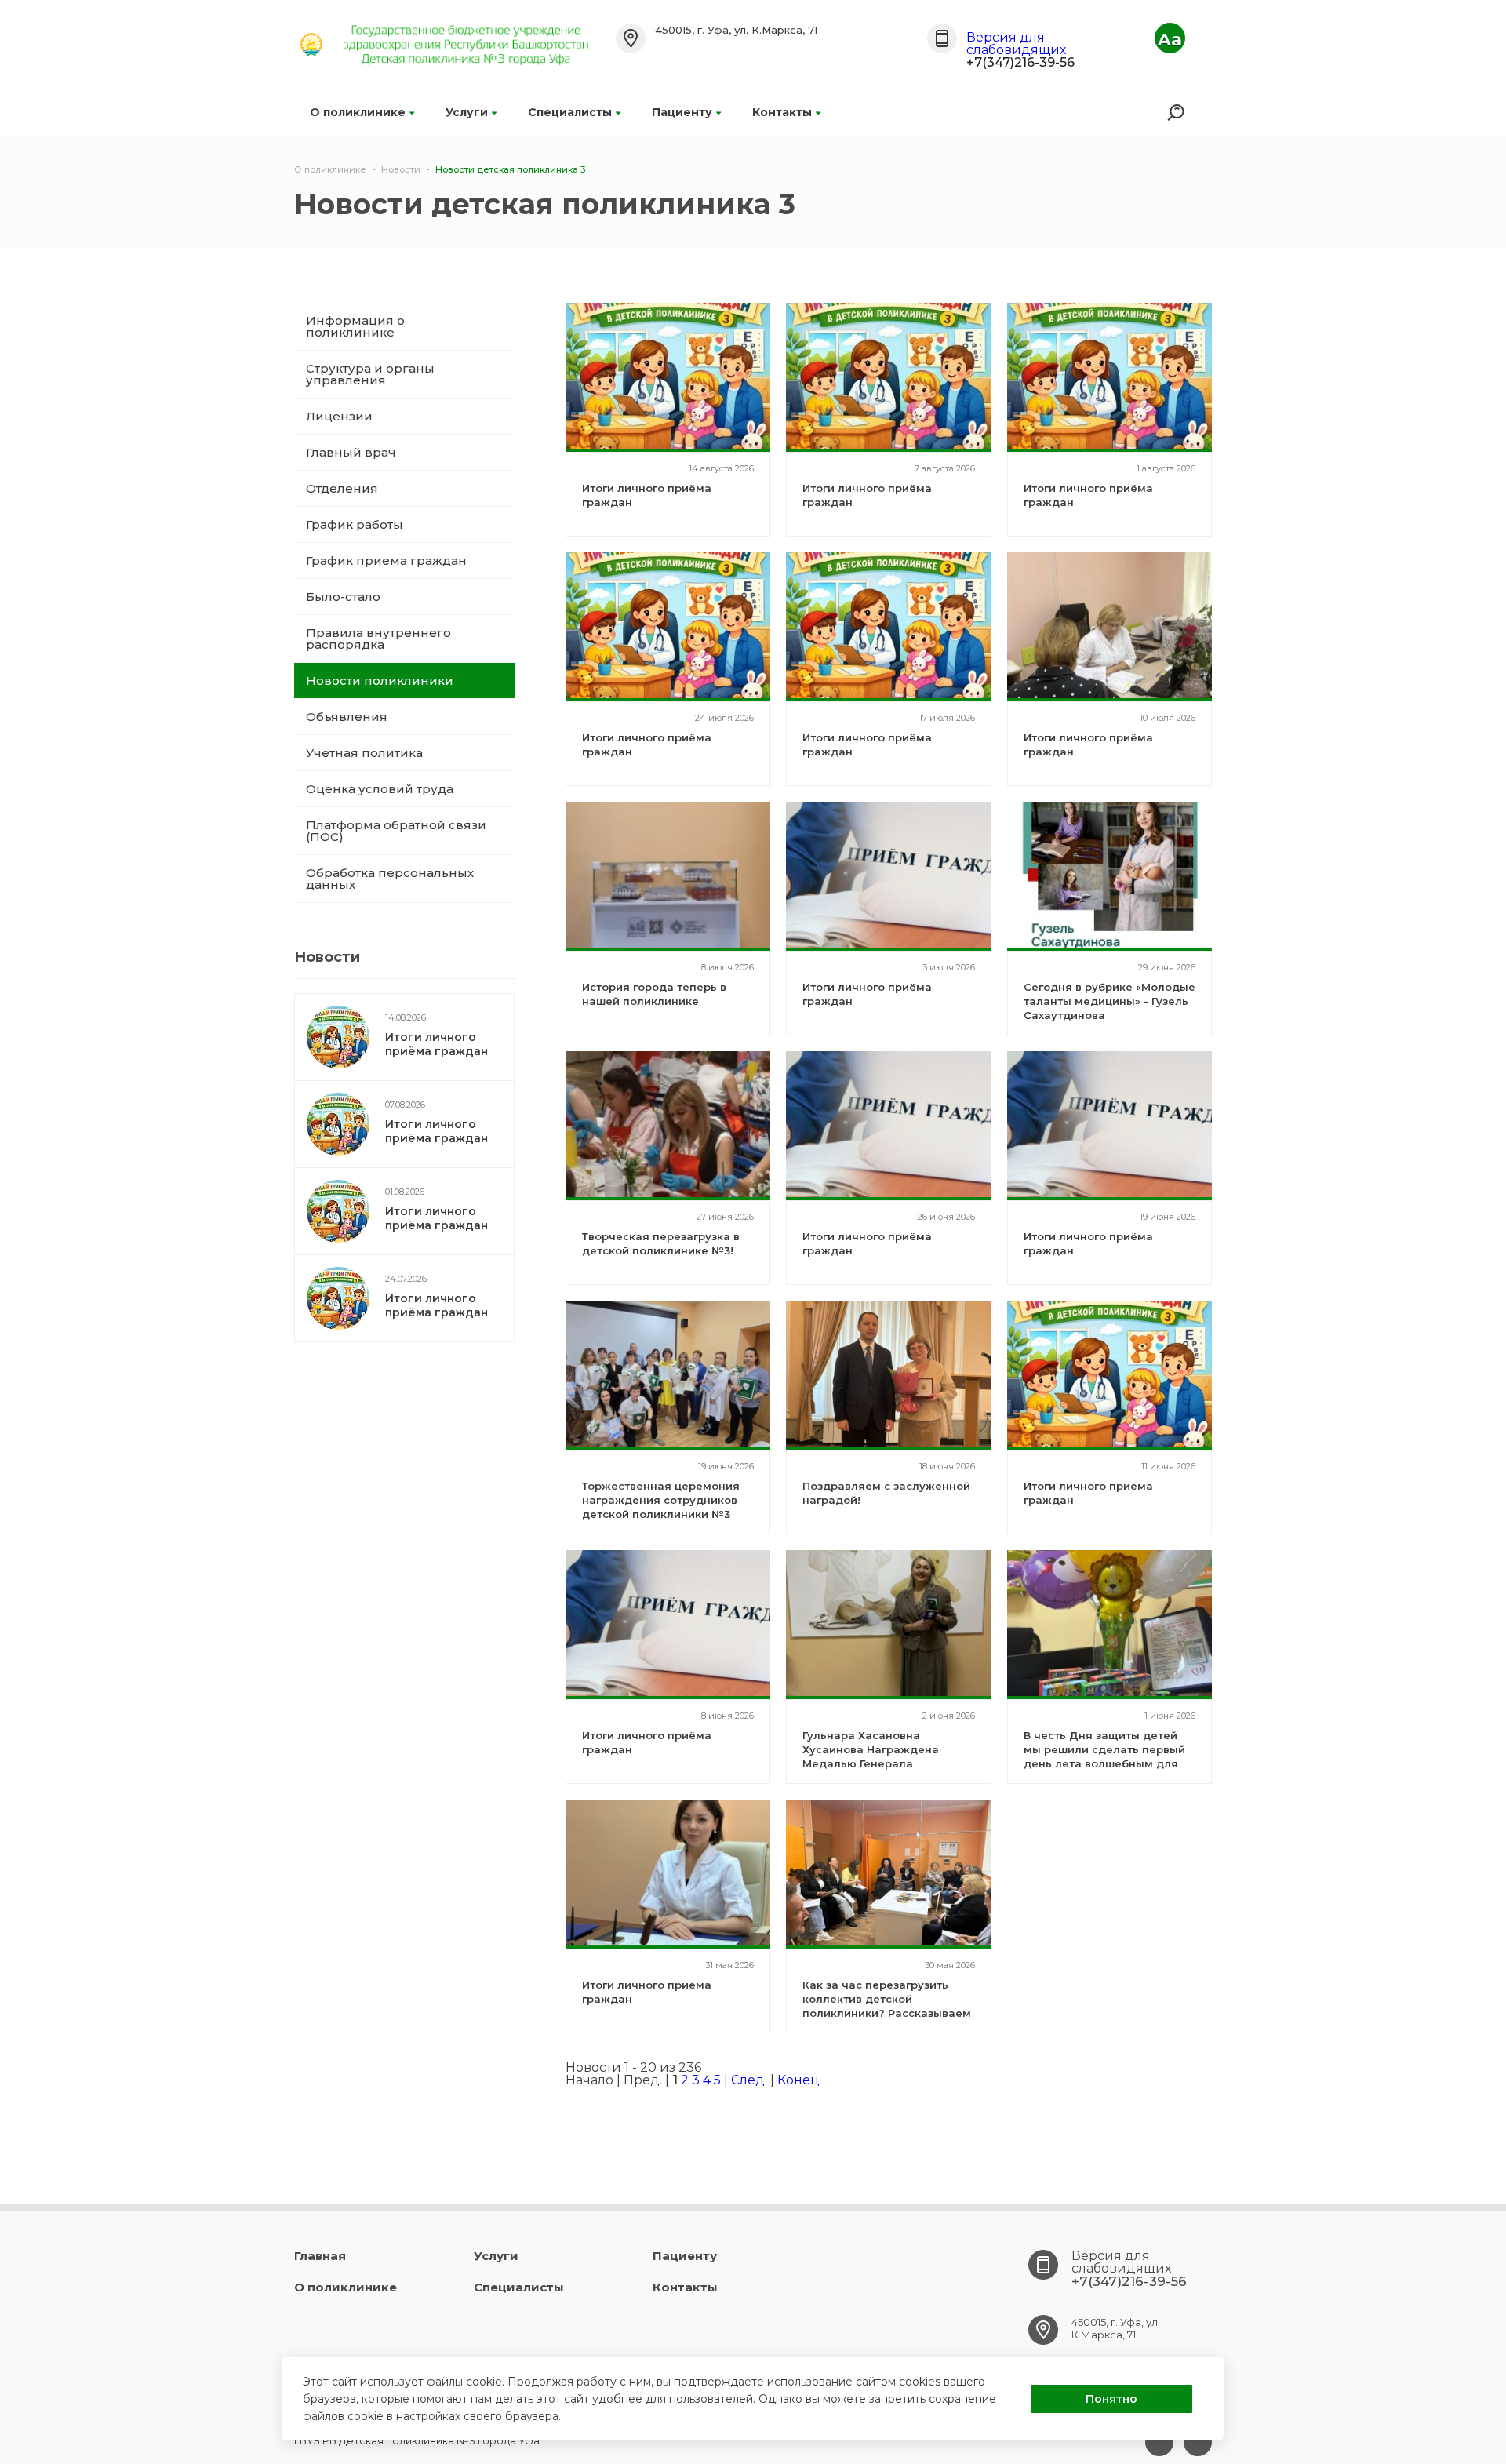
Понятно (1111, 2399)
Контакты (782, 112)
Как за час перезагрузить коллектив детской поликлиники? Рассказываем (887, 1999)
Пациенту (682, 112)
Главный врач (351, 452)
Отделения (342, 488)
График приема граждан (386, 560)
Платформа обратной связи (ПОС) (396, 831)
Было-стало (343, 597)
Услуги (467, 112)
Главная (320, 2256)
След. (749, 2080)
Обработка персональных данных (390, 879)
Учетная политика (364, 753)
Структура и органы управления (370, 374)
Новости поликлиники (380, 681)
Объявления (347, 717)
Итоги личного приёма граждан (437, 1044)
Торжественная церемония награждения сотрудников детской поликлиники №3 (661, 1500)
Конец (798, 2080)
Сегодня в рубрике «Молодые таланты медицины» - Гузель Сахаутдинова (1109, 1001)
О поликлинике (358, 112)
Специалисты (570, 112)
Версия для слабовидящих (1016, 44)
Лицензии (339, 416)
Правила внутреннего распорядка (378, 639)
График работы (355, 524)
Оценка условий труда (380, 789)
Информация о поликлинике (355, 326)
